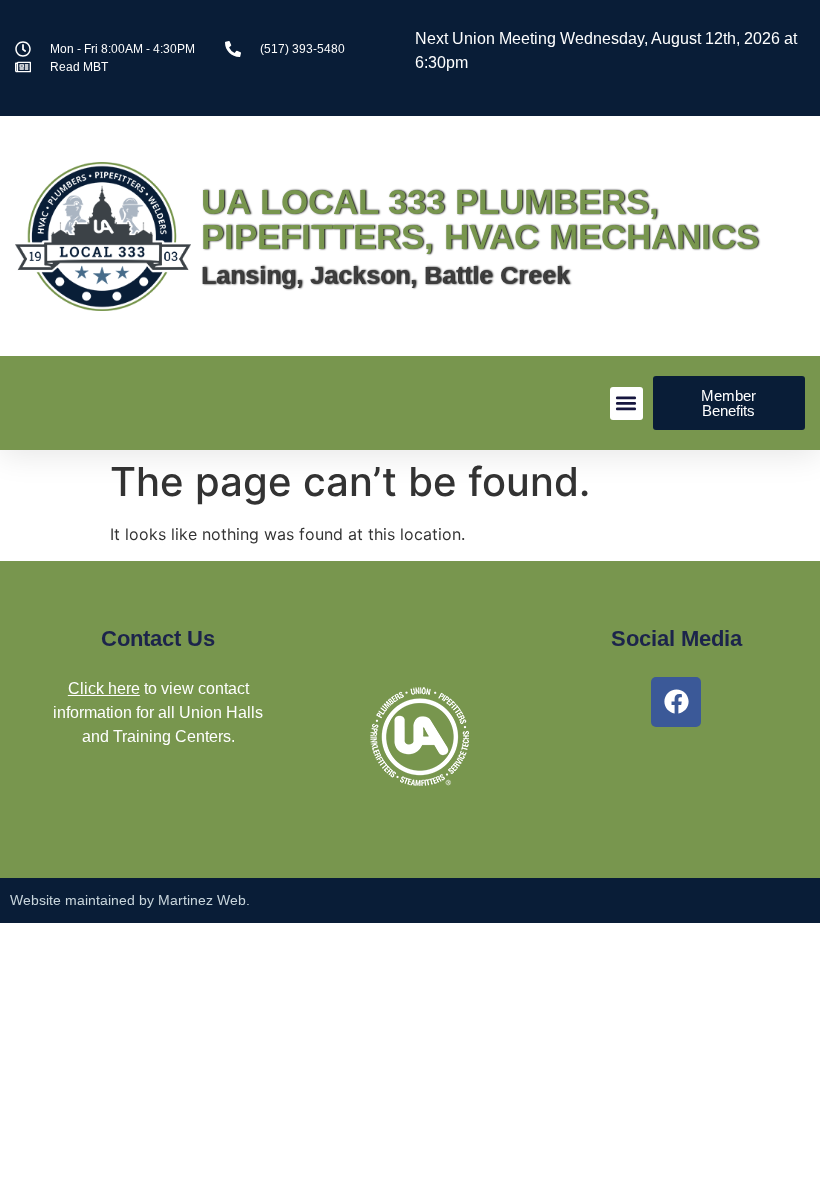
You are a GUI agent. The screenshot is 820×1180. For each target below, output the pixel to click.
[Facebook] (676, 702)
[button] (626, 403)
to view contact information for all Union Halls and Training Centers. (158, 712)
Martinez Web (202, 900)
